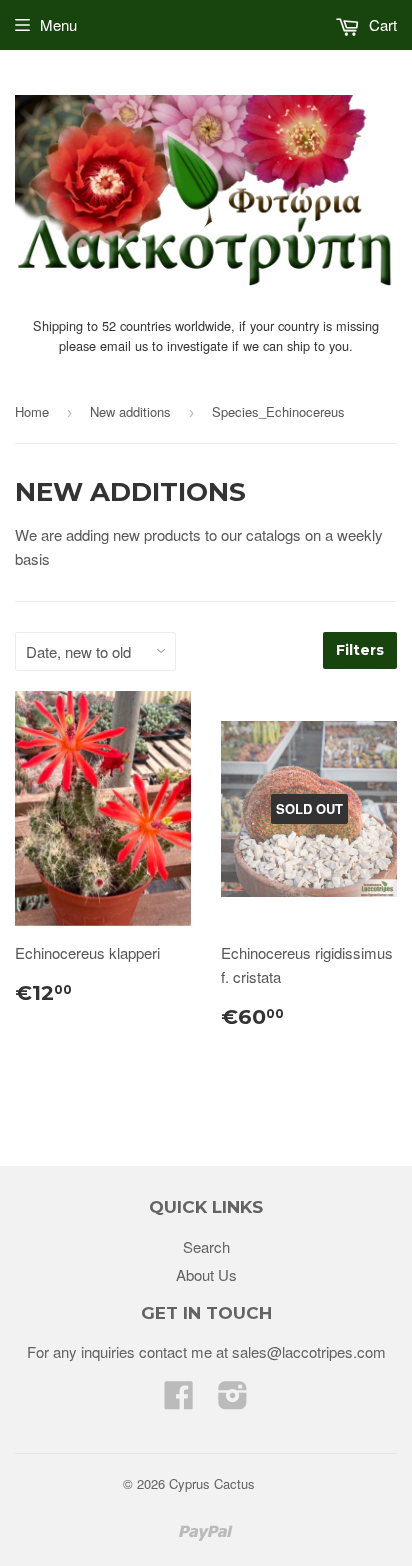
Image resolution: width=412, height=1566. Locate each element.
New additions (130, 411)
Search (206, 1246)
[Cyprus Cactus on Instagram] (233, 1400)
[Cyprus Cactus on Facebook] (179, 1400)
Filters (360, 650)
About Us (206, 1274)
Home (32, 411)
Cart (381, 24)
